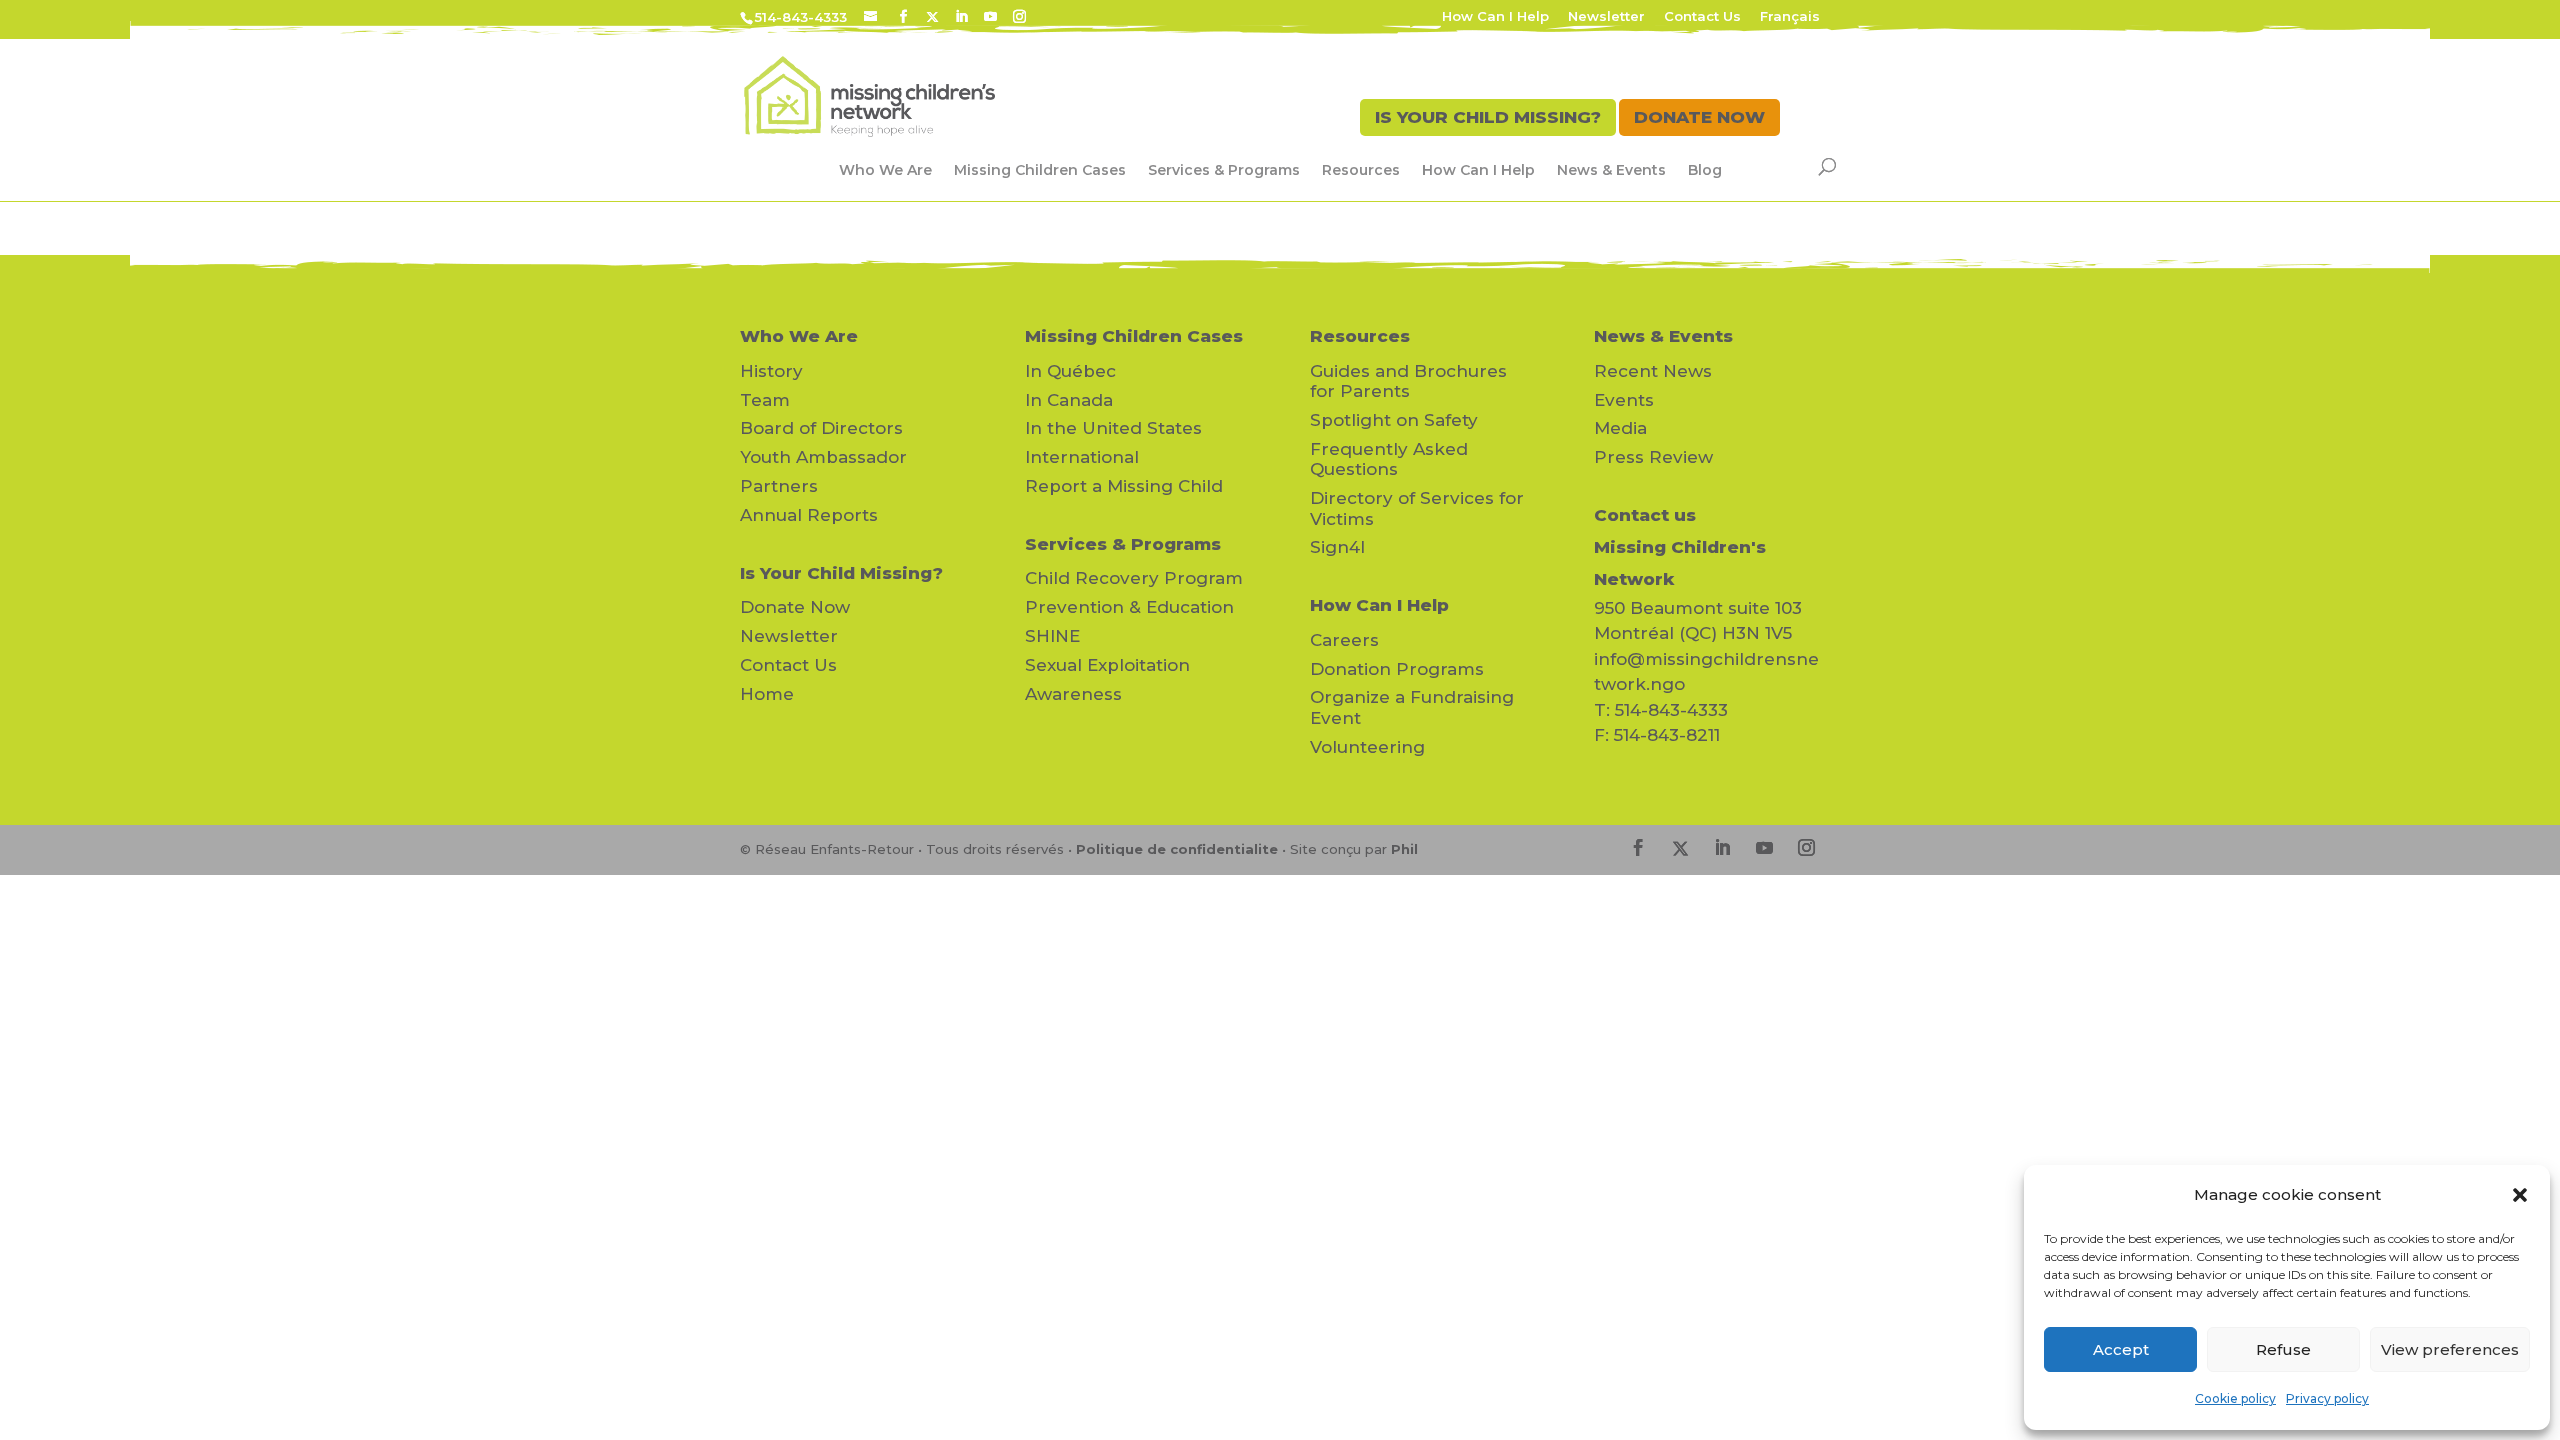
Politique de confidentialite (1177, 849)
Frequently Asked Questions (1389, 459)
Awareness (1073, 694)
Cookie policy (2235, 1398)
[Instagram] (1019, 17)
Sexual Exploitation (1107, 665)
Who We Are (885, 170)
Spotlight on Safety (1394, 420)
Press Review (1653, 457)
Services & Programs (1224, 170)
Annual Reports (809, 515)
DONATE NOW (1699, 117)
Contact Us (1702, 17)
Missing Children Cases (1040, 170)
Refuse (2283, 1349)
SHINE (1052, 636)
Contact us (1645, 515)
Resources (1361, 170)
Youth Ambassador (823, 457)
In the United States (1113, 428)
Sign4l (1337, 547)
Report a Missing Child (1124, 486)
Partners (779, 486)
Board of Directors (821, 428)
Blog (1705, 170)
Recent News (1653, 371)
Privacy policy (2327, 1398)
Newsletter (1606, 17)
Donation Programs (1397, 669)
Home (767, 694)
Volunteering (1367, 747)
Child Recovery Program (1134, 578)
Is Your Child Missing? (841, 573)
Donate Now (795, 607)
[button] (2520, 1195)
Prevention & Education (1129, 607)
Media (1620, 428)
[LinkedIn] (961, 17)
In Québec (1070, 371)
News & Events (1611, 170)
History (771, 371)
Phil (1404, 849)
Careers (1344, 640)
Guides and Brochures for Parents (1408, 381)
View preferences (2450, 1349)
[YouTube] (990, 17)
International (1082, 457)
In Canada (1069, 400)
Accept (2121, 1349)
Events (1624, 400)
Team (765, 400)
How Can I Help (1495, 17)
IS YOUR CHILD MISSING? (1488, 117)
